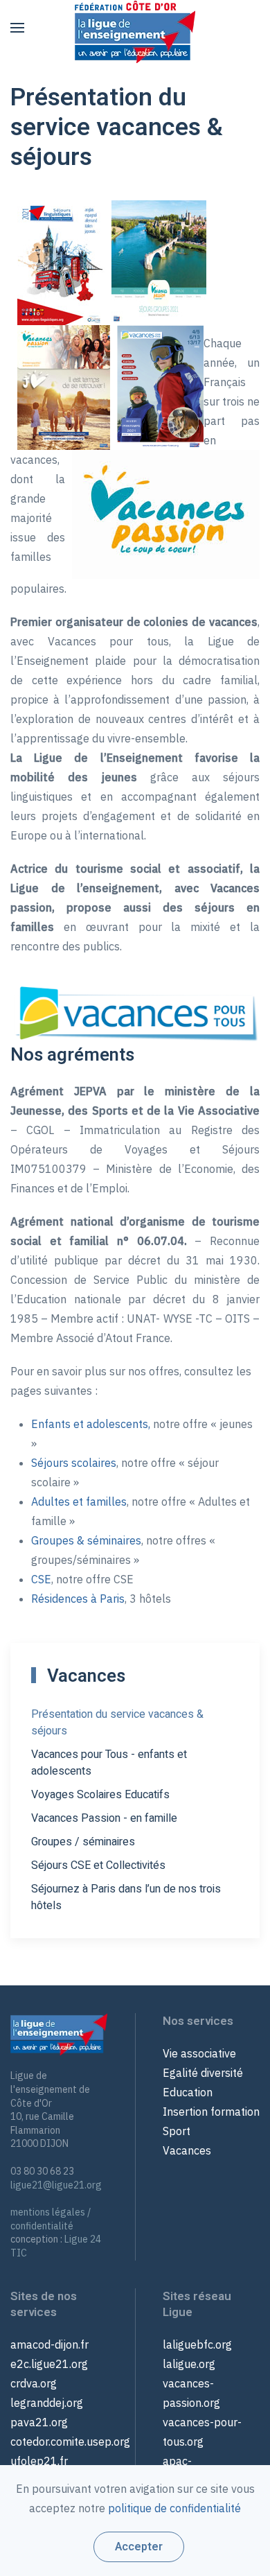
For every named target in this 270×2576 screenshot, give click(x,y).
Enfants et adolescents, (91, 1424)
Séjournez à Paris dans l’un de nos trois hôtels (126, 1897)
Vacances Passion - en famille (104, 1818)
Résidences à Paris (78, 1599)
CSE (41, 1579)
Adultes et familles (79, 1502)
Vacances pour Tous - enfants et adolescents (109, 1763)
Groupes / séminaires (83, 1842)
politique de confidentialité (174, 2508)
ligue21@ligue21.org (56, 2185)
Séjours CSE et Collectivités (98, 1865)
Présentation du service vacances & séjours (117, 1723)
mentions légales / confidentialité (51, 2219)
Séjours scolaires (74, 1463)
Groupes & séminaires (86, 1540)
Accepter (139, 2547)
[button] (17, 28)
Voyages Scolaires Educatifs (100, 1795)
